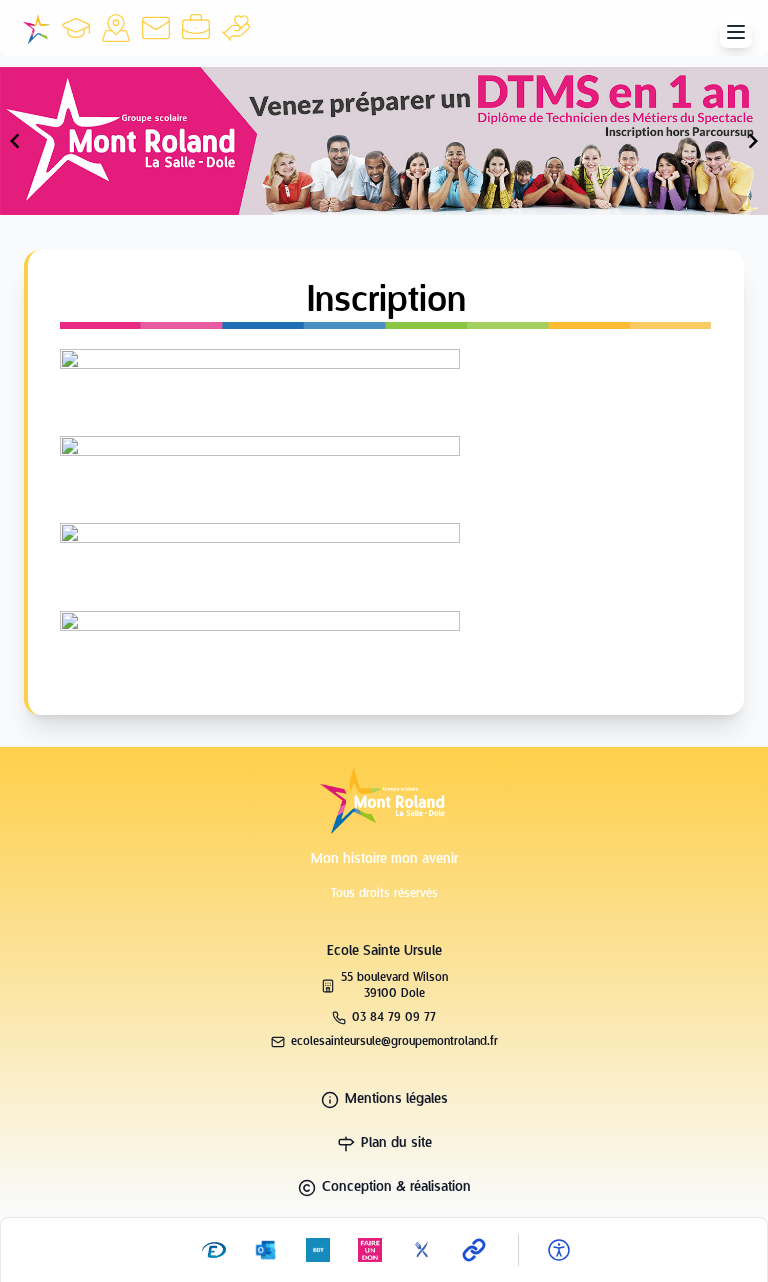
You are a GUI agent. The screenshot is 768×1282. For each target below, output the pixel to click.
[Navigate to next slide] (753, 141)
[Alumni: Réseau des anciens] (196, 28)
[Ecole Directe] (214, 1250)
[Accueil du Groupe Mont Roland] (36, 28)
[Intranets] (474, 1250)
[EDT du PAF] (318, 1250)
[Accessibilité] (559, 1250)
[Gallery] (384, 141)
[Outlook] (266, 1250)
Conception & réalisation (396, 1187)
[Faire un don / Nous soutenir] (236, 28)
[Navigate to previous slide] (15, 141)
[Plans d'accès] (116, 28)
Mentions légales (396, 1099)
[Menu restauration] (422, 1250)
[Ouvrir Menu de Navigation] (736, 32)
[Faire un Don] (370, 1250)
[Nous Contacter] (156, 28)
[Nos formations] (76, 28)
